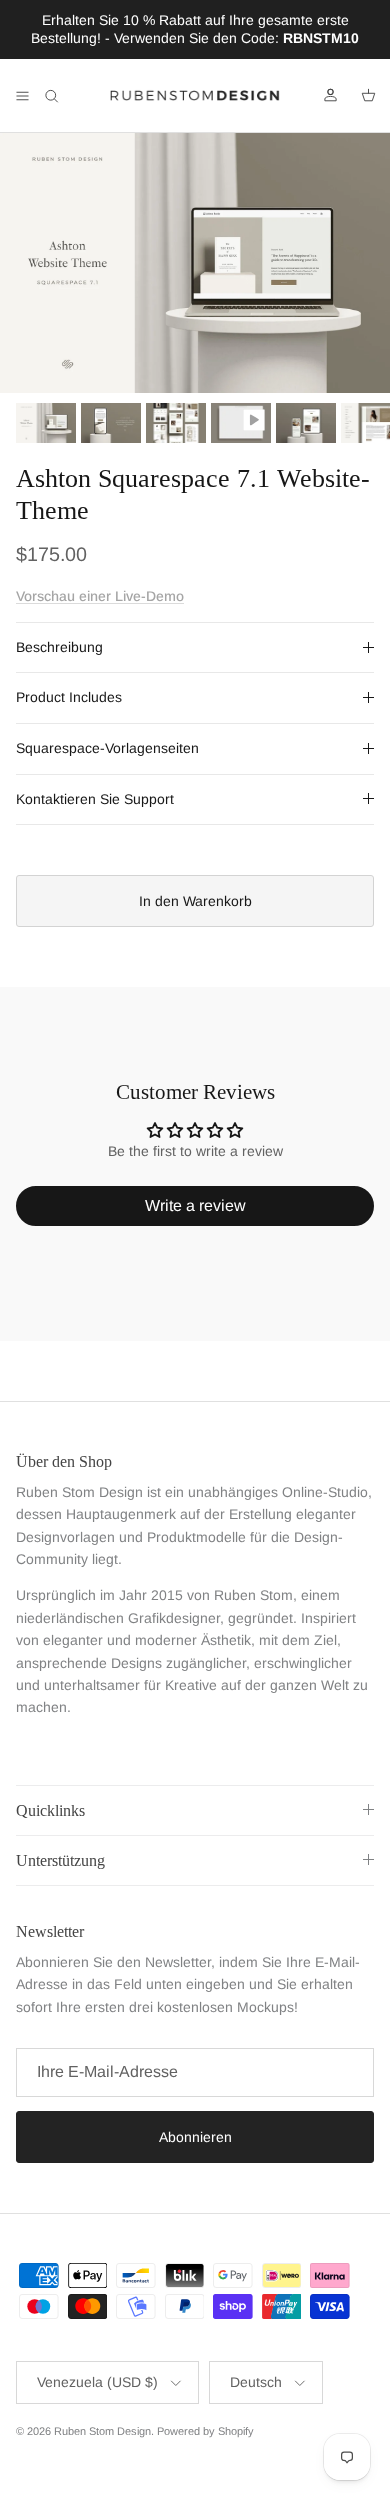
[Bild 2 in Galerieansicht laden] (195, 263)
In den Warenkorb (195, 901)
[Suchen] (66, 96)
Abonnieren (195, 2137)
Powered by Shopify (205, 2431)
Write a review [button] (195, 1205)
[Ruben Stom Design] (195, 96)
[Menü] (22, 96)
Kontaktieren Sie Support (95, 799)
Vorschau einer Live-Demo (100, 596)
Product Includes (69, 697)
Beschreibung (59, 647)
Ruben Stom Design (102, 2431)
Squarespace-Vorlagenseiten (107, 748)
